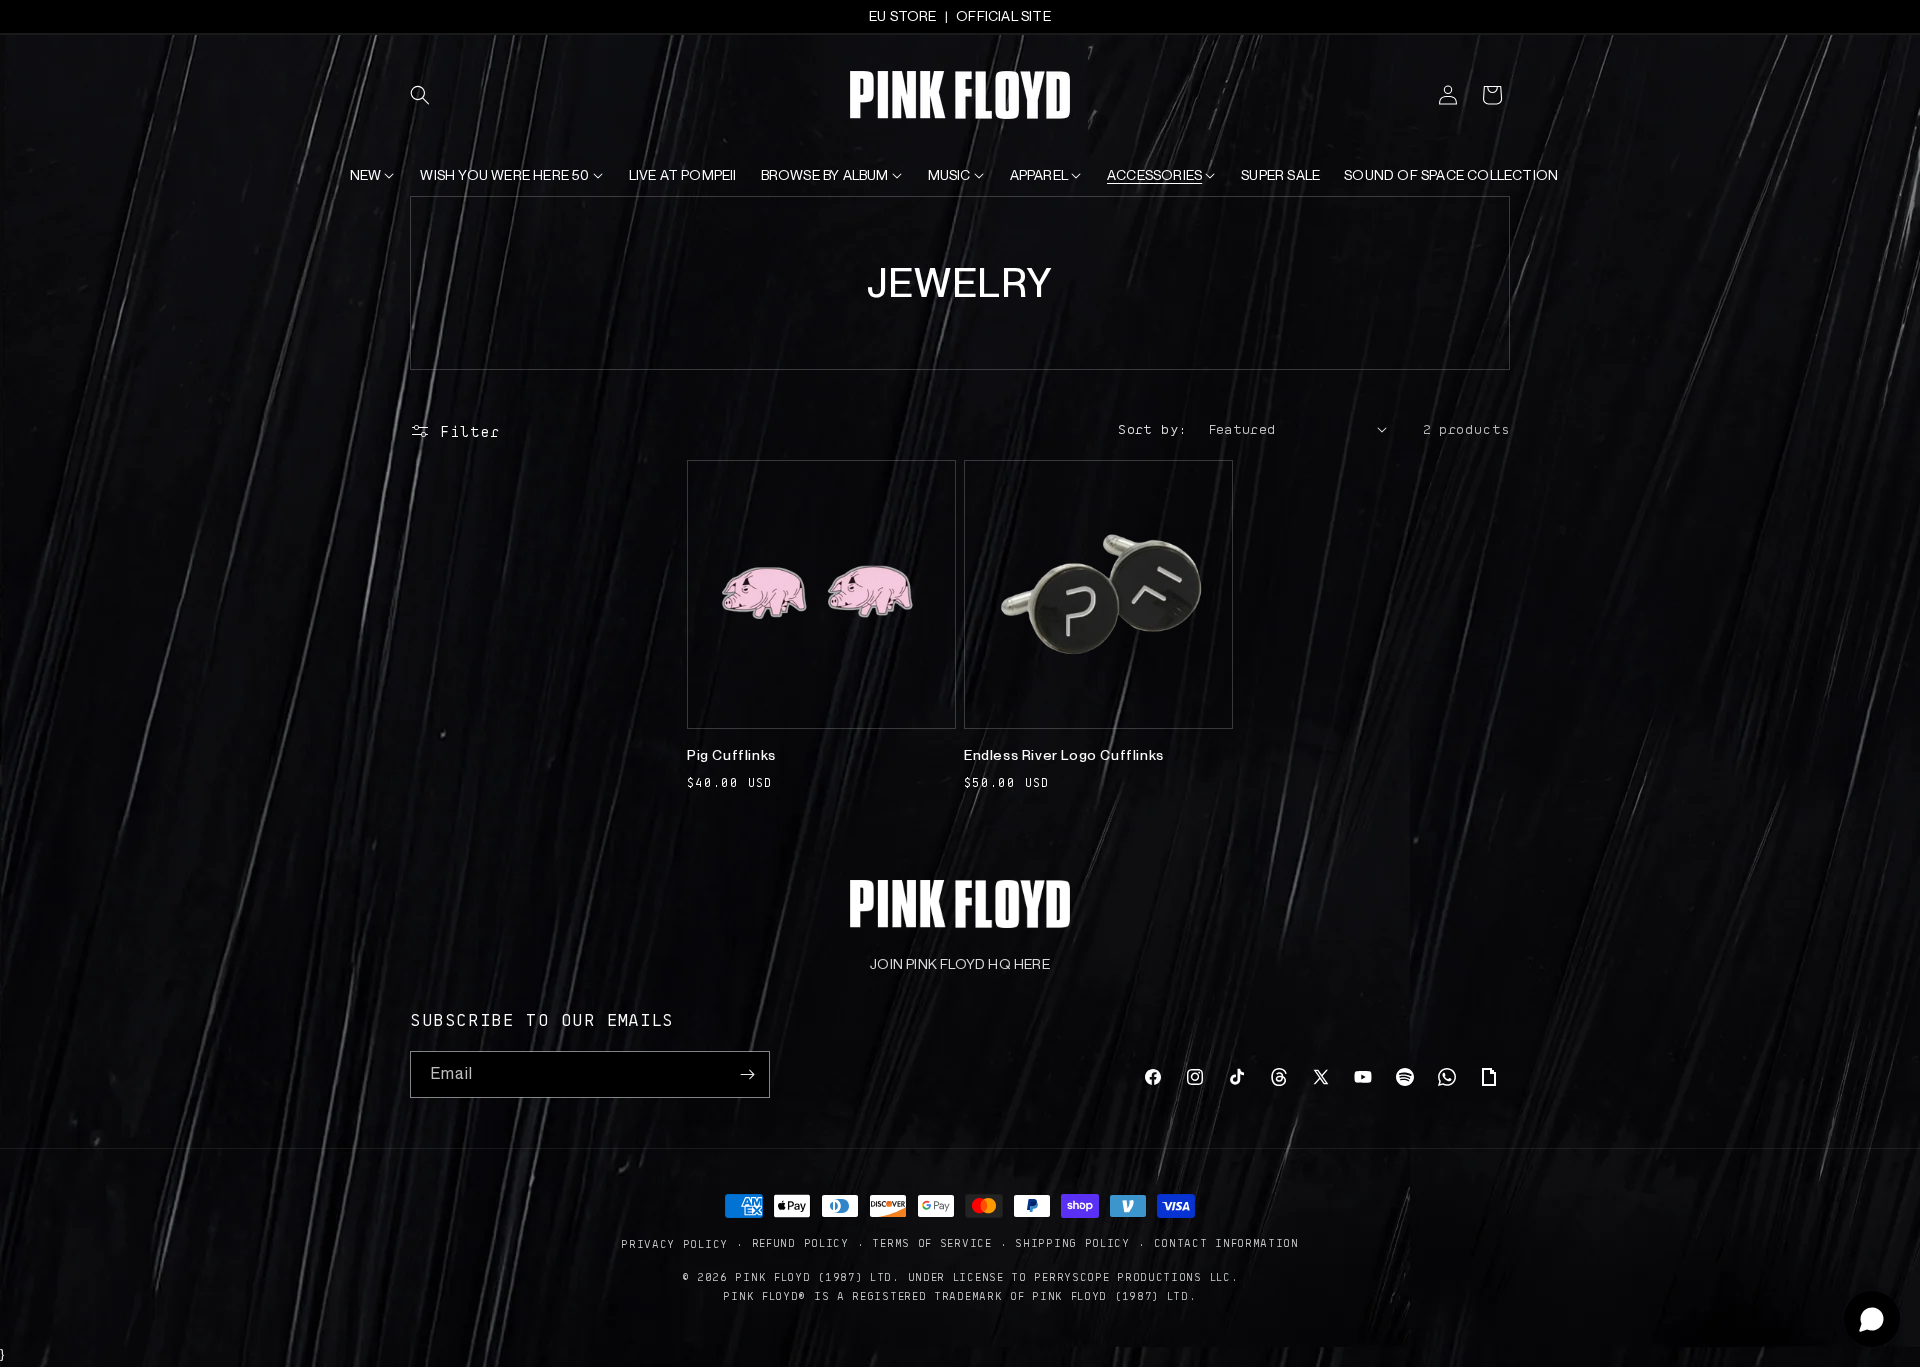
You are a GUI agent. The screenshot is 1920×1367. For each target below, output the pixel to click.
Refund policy (800, 1242)
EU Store (903, 16)
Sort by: (1152, 428)
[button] (432, 95)
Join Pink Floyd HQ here (960, 964)
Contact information (1226, 1242)
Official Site (1003, 16)
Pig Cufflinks (731, 755)
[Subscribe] (747, 1074)
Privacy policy (674, 1243)
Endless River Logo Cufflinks (1064, 755)
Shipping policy (1072, 1242)
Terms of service (931, 1242)
